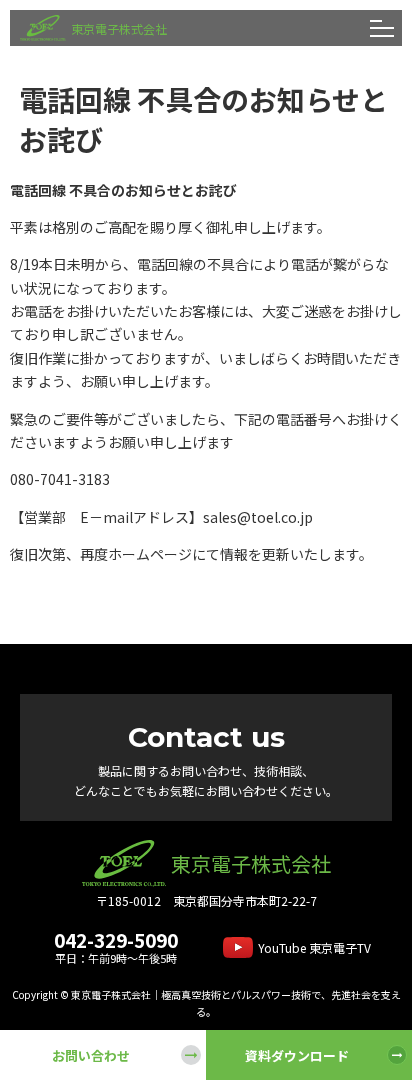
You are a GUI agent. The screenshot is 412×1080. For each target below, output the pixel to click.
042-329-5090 (116, 939)
